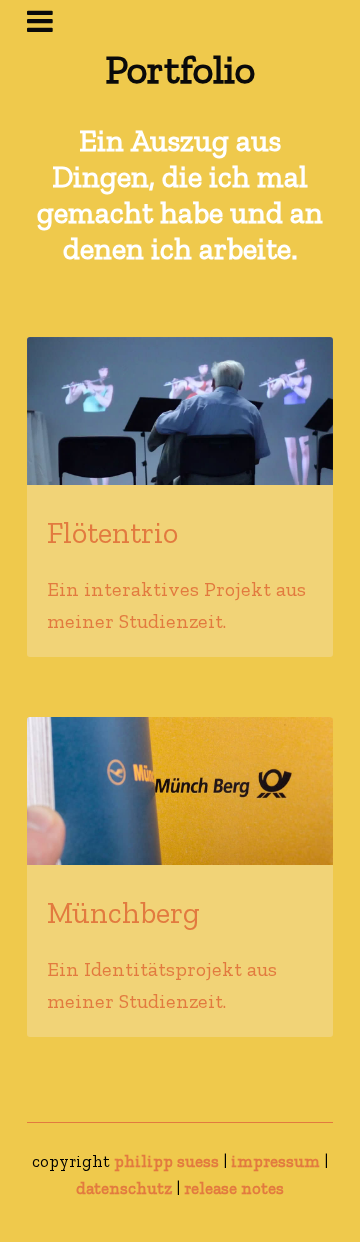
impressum (275, 1161)
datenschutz (124, 1188)
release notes (234, 1188)
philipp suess (166, 1161)
